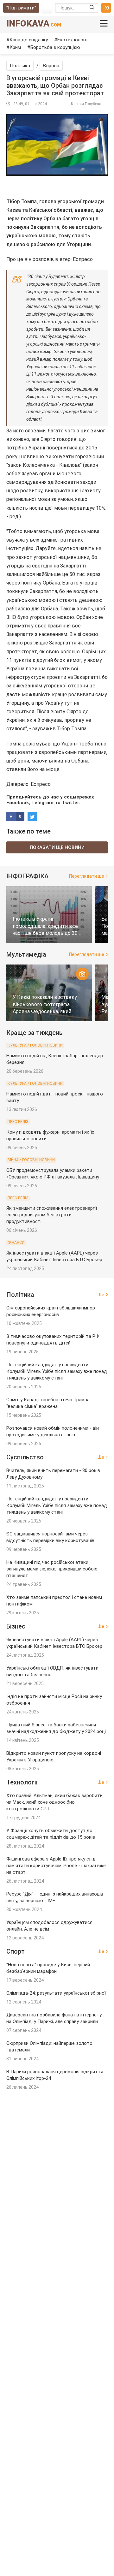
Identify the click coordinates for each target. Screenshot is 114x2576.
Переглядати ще (87, 876)
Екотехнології (72, 40)
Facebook (18, 803)
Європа (51, 66)
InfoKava (34, 24)
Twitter (70, 803)
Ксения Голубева (86, 104)
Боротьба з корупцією (55, 47)
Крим (15, 47)
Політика (20, 66)
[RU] (47, 8)
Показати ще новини (57, 847)
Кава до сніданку (29, 40)
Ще (101, 1295)
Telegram (42, 803)
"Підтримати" (21, 8)
